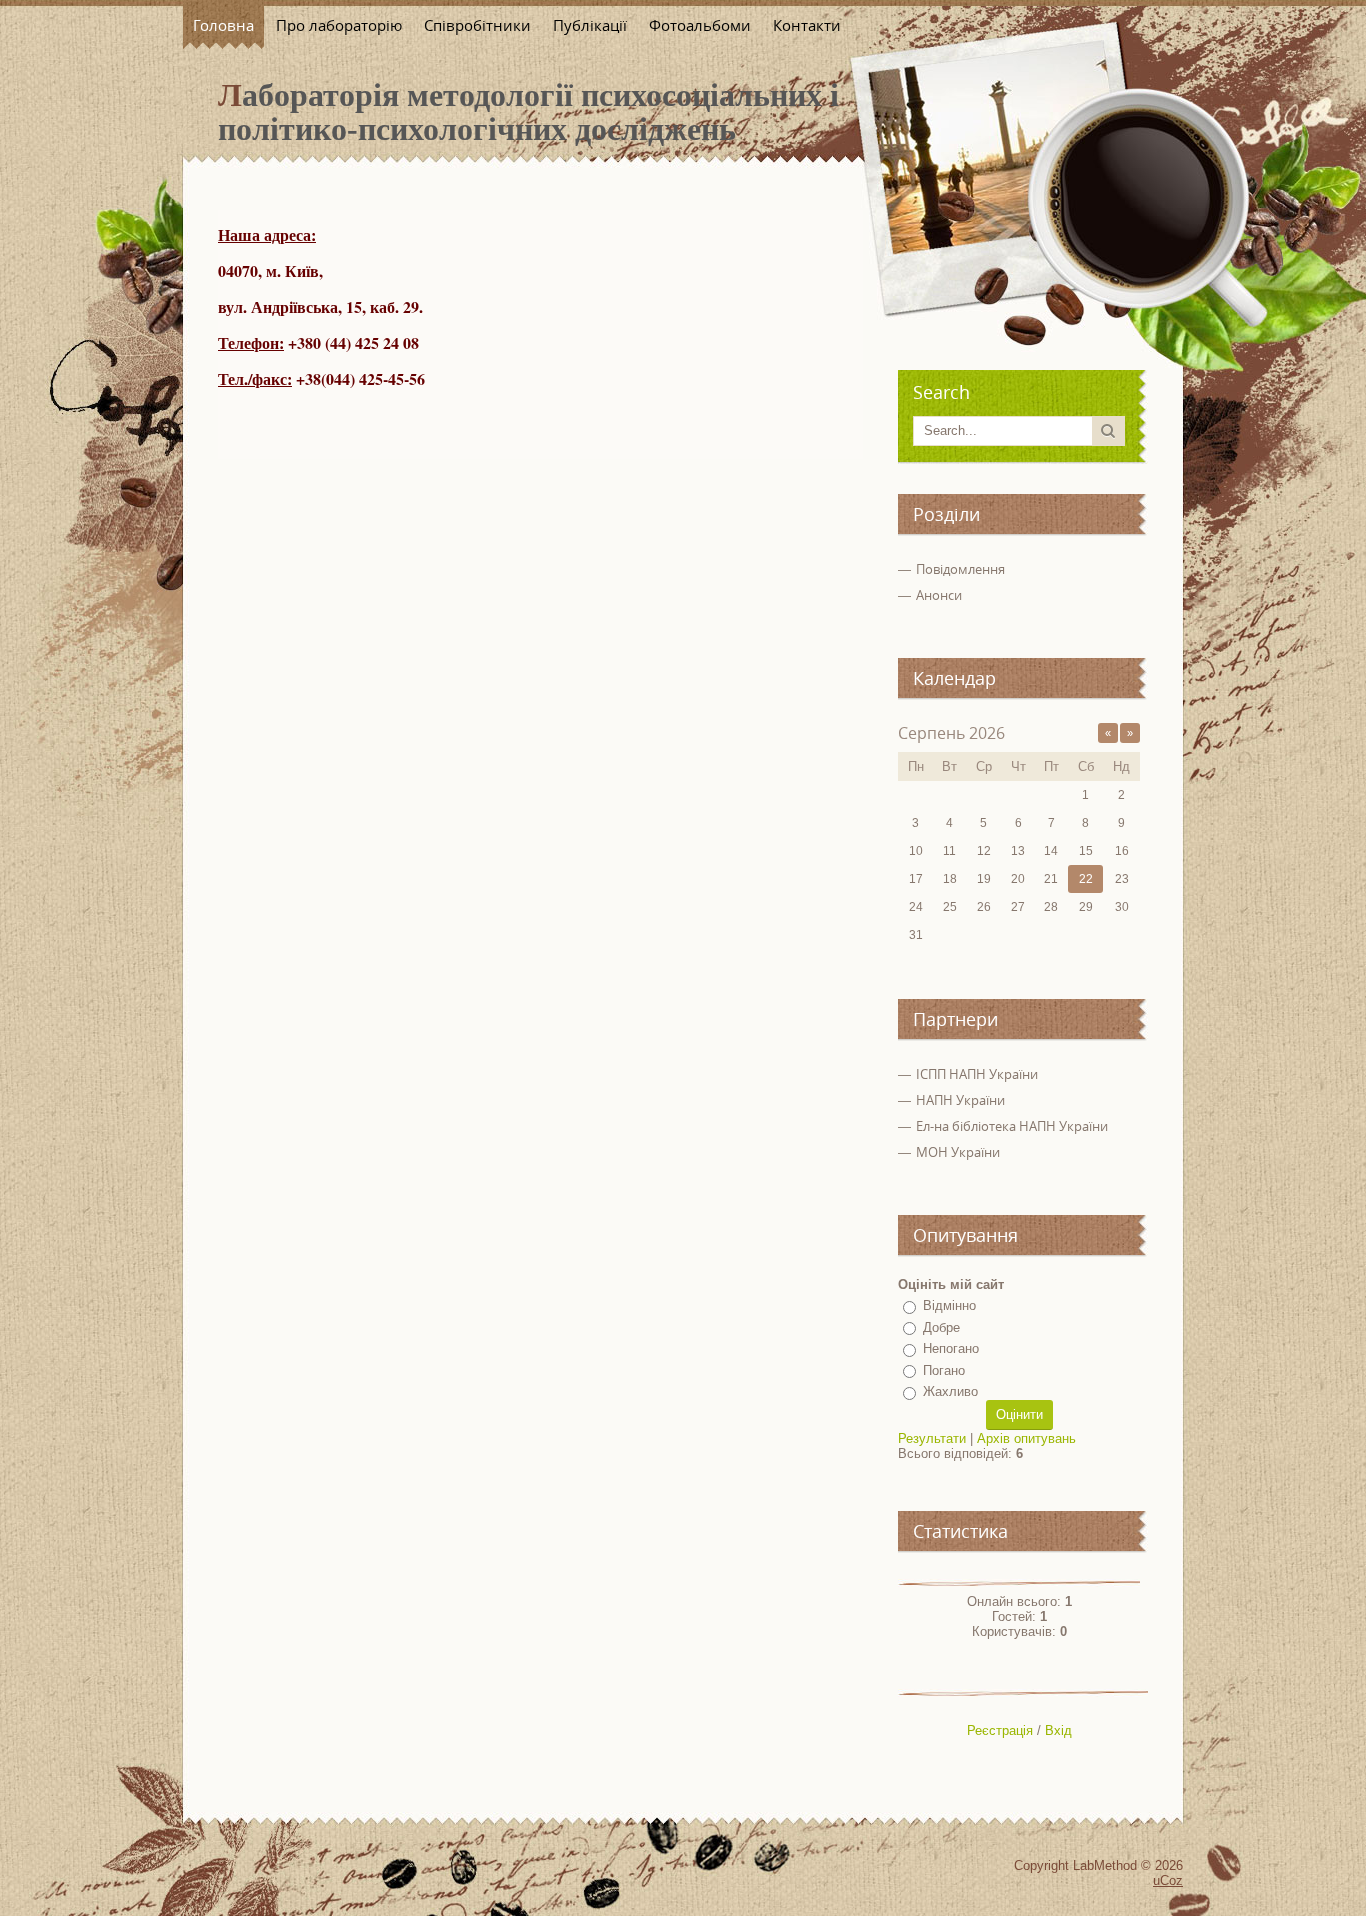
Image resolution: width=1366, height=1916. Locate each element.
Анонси (939, 595)
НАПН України (960, 1100)
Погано (944, 1370)
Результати (932, 1438)
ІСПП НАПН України (977, 1074)
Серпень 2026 (951, 733)
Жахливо (950, 1391)
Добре (941, 1327)
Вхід (1058, 1730)
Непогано (951, 1348)
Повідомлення (960, 569)
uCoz (1168, 1880)
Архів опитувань (1026, 1438)
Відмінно (949, 1305)
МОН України (958, 1152)
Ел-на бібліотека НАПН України (1012, 1126)
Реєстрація (1000, 1730)
